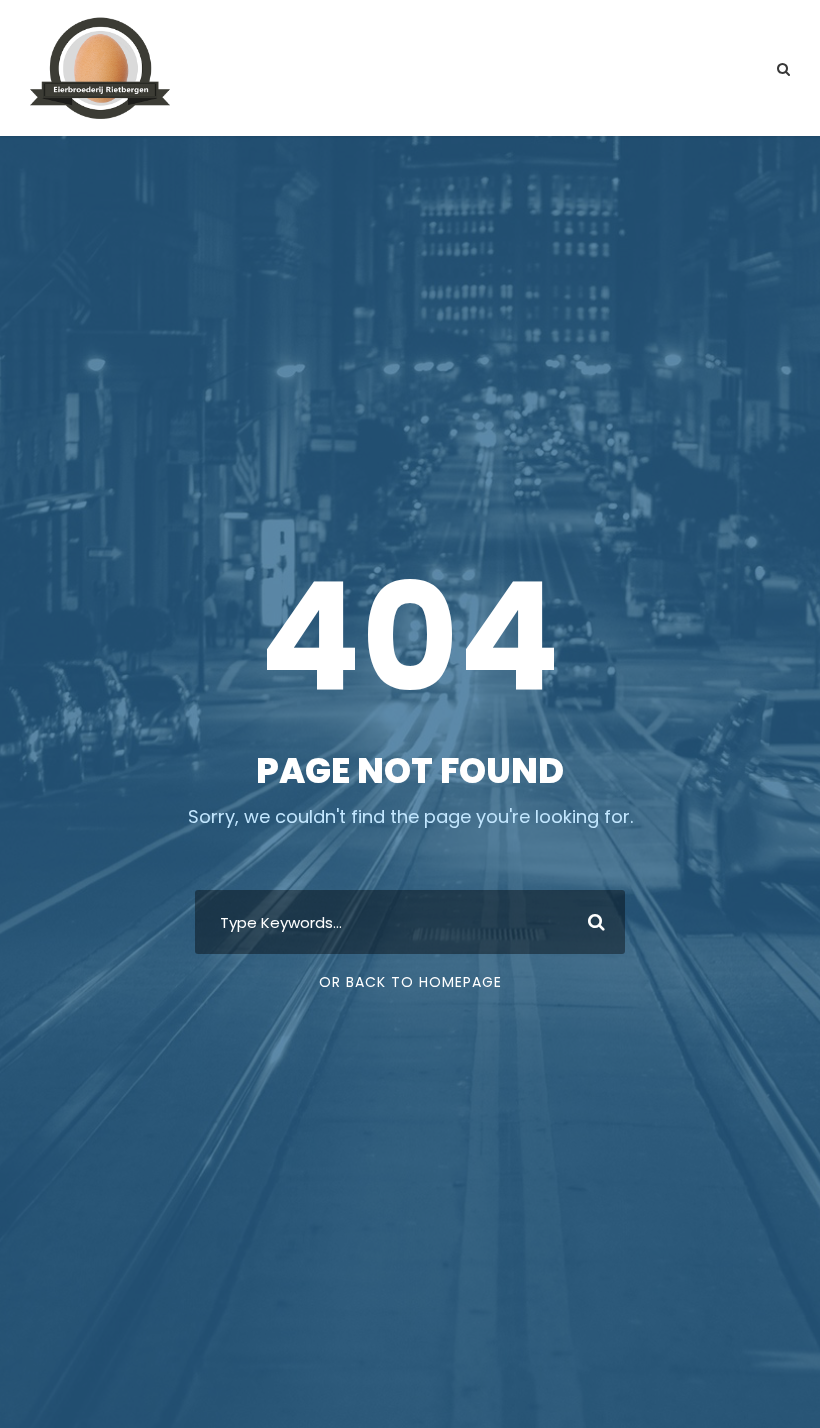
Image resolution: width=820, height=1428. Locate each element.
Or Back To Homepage (410, 982)
